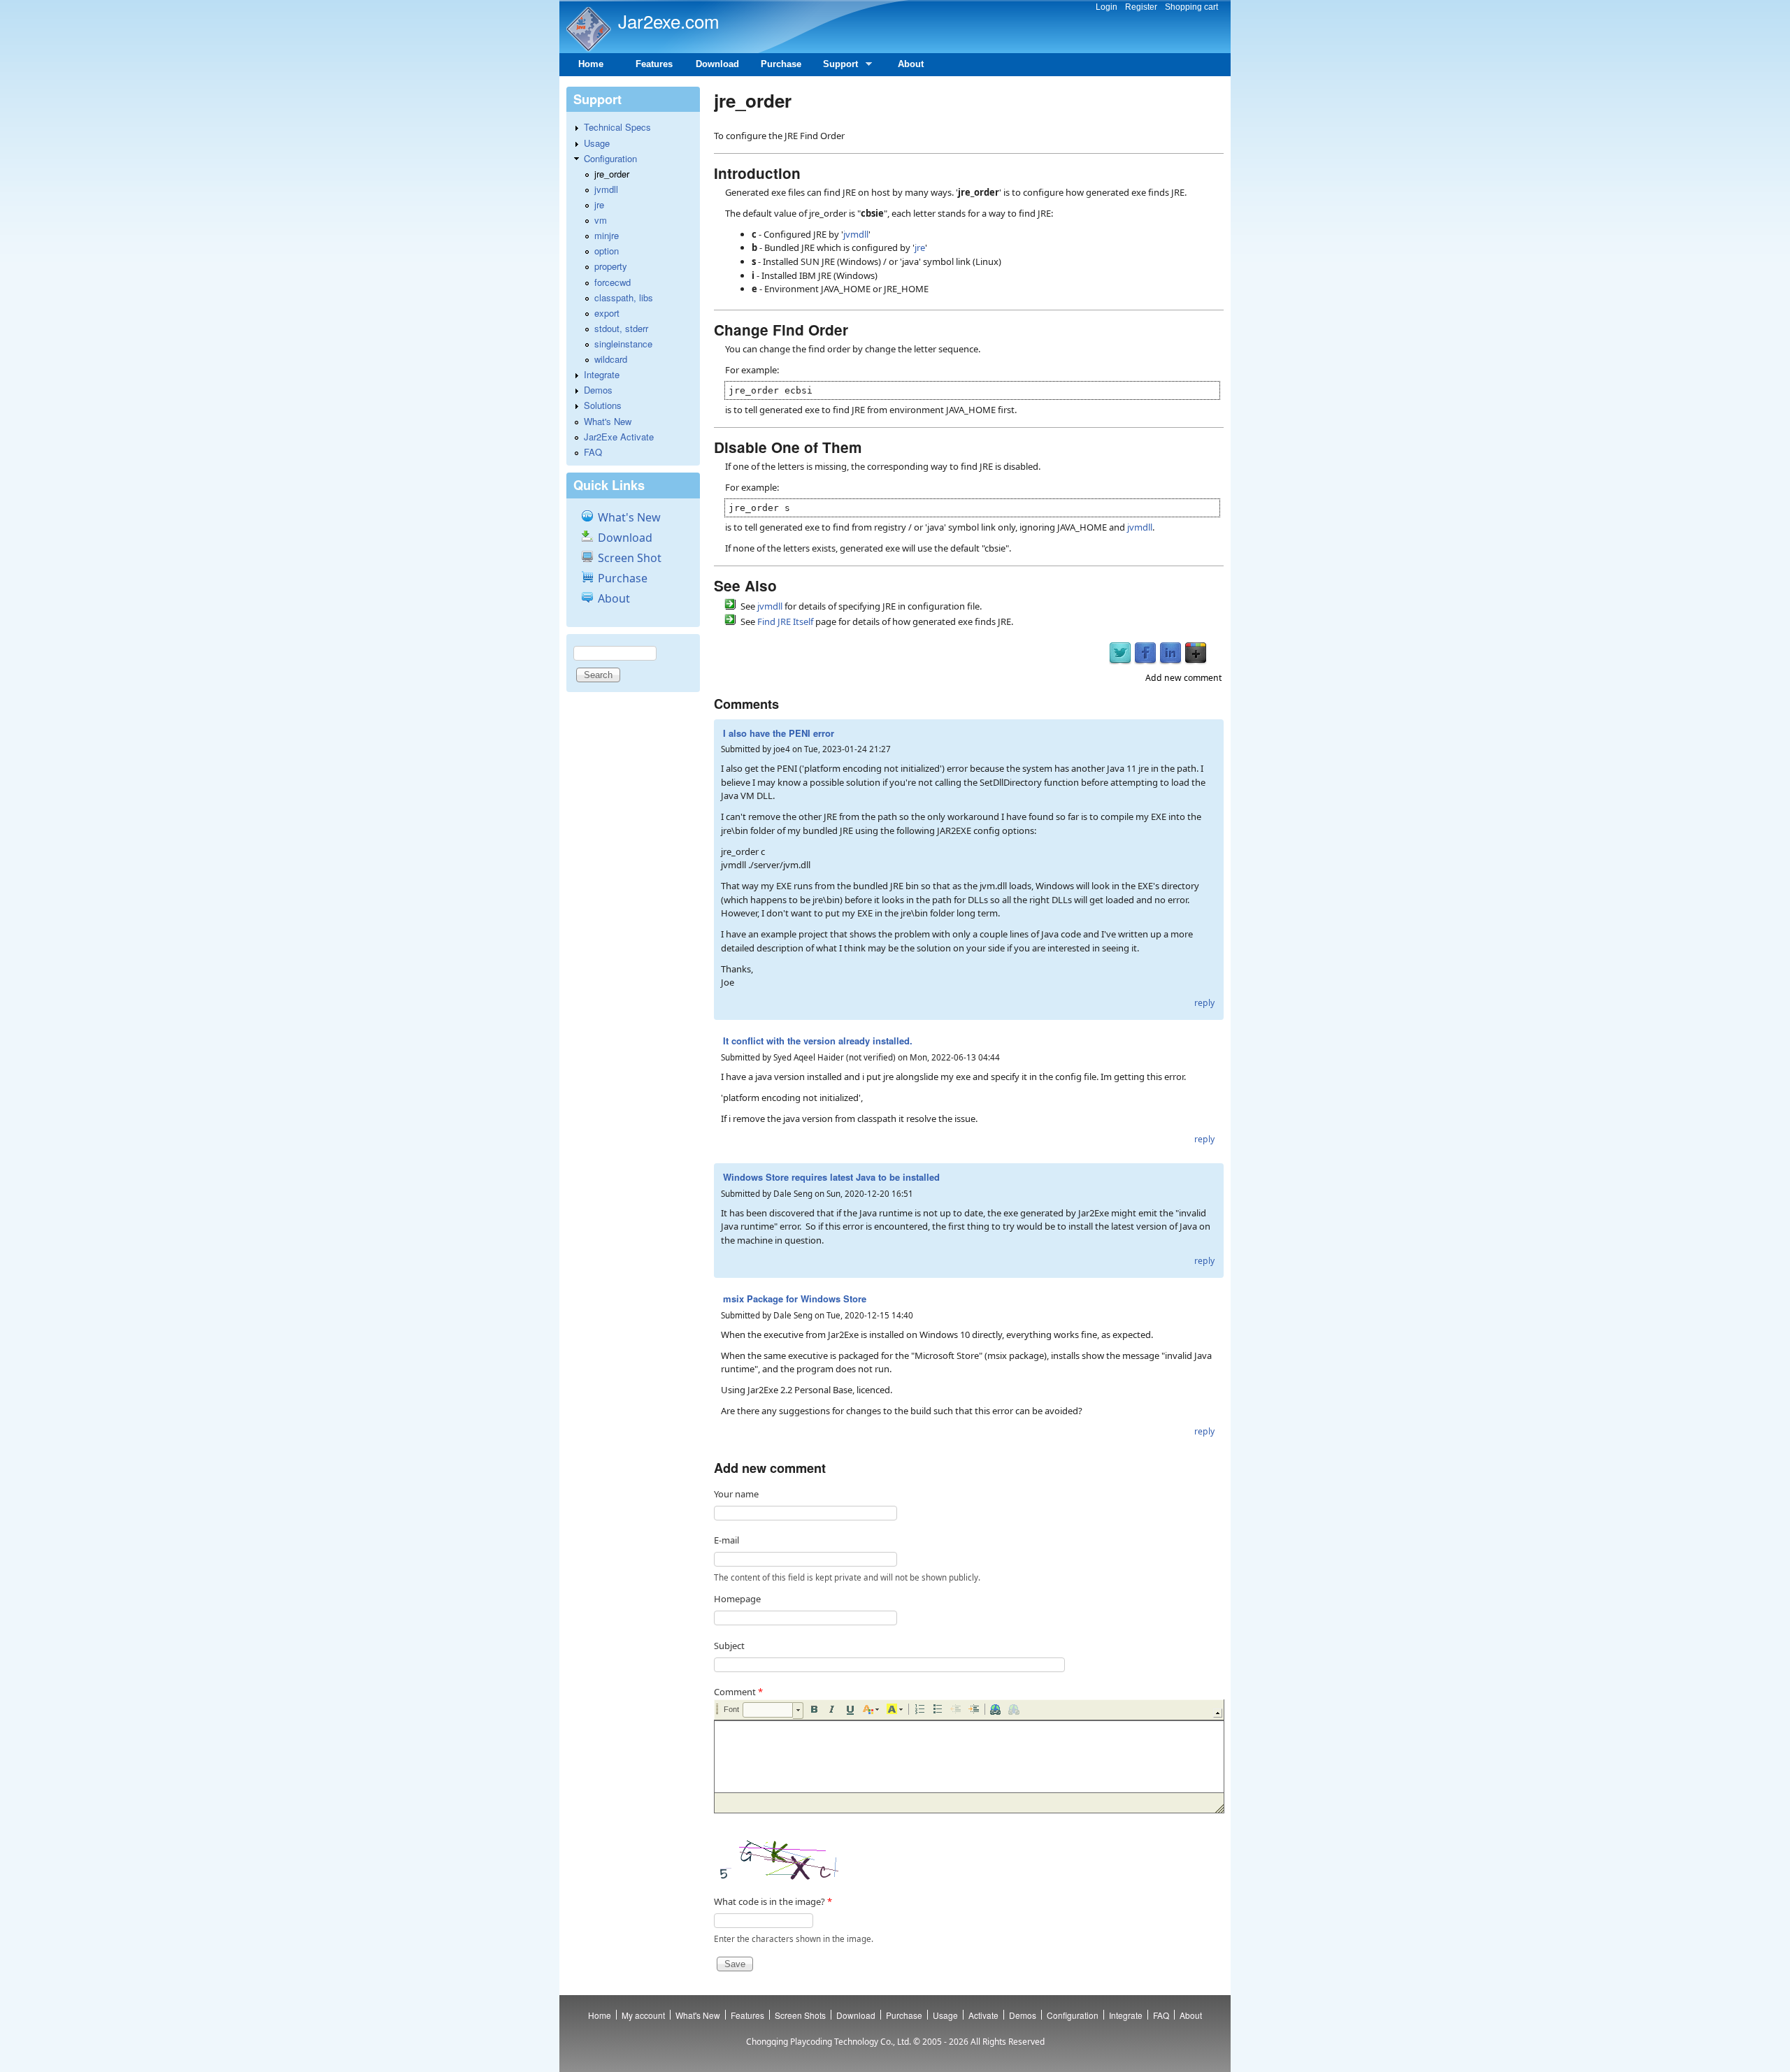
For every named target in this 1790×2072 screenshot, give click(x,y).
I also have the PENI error (779, 733)
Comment (738, 1692)
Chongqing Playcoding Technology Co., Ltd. (829, 2042)
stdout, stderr (621, 328)
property (611, 266)
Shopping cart (1191, 7)
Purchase (781, 64)
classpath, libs (624, 297)
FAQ (593, 452)
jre (920, 247)
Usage (597, 143)
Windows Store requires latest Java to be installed (831, 1177)
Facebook (1145, 654)
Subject (729, 1646)
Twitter (1120, 654)
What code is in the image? (773, 1901)
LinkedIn (1170, 654)
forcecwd (613, 282)
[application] (969, 1756)
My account (643, 2015)
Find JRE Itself (785, 621)
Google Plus (1196, 654)
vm (601, 220)
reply (1204, 1003)
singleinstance (623, 344)
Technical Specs (617, 127)
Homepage (737, 1599)
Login (1107, 7)
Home (591, 64)
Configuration (610, 158)
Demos (598, 390)
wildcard (611, 359)
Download (717, 64)
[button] (773, 1711)
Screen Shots (800, 2015)
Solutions (603, 405)
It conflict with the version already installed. (818, 1041)
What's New (608, 421)
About (911, 64)
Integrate (602, 374)
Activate (983, 2015)
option (607, 251)
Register (1141, 7)
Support (835, 67)
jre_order (612, 174)
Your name (736, 1494)
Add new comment (1183, 678)
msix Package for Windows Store (795, 1298)
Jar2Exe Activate (619, 437)
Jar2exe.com (669, 21)
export (607, 313)
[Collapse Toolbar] (1218, 1713)
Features (654, 64)
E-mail (726, 1540)
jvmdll (856, 234)
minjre (607, 235)
